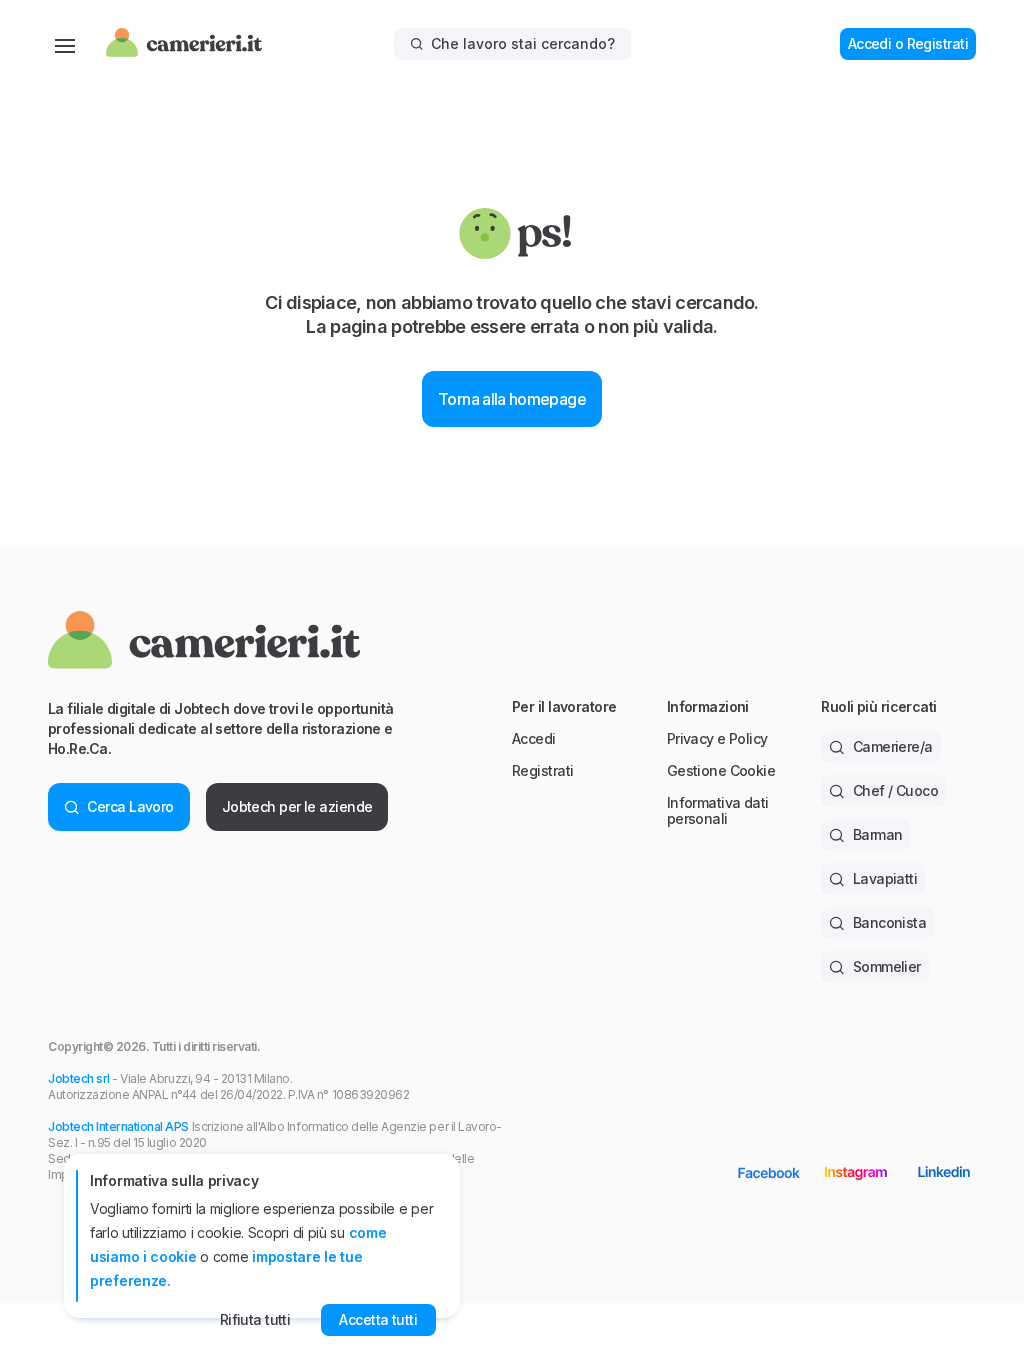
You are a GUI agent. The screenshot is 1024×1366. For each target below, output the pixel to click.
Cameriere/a (893, 746)
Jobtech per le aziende (297, 806)
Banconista (889, 922)
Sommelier (887, 966)
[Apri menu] (65, 44)
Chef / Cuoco (895, 790)
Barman (878, 834)
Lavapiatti (885, 878)
